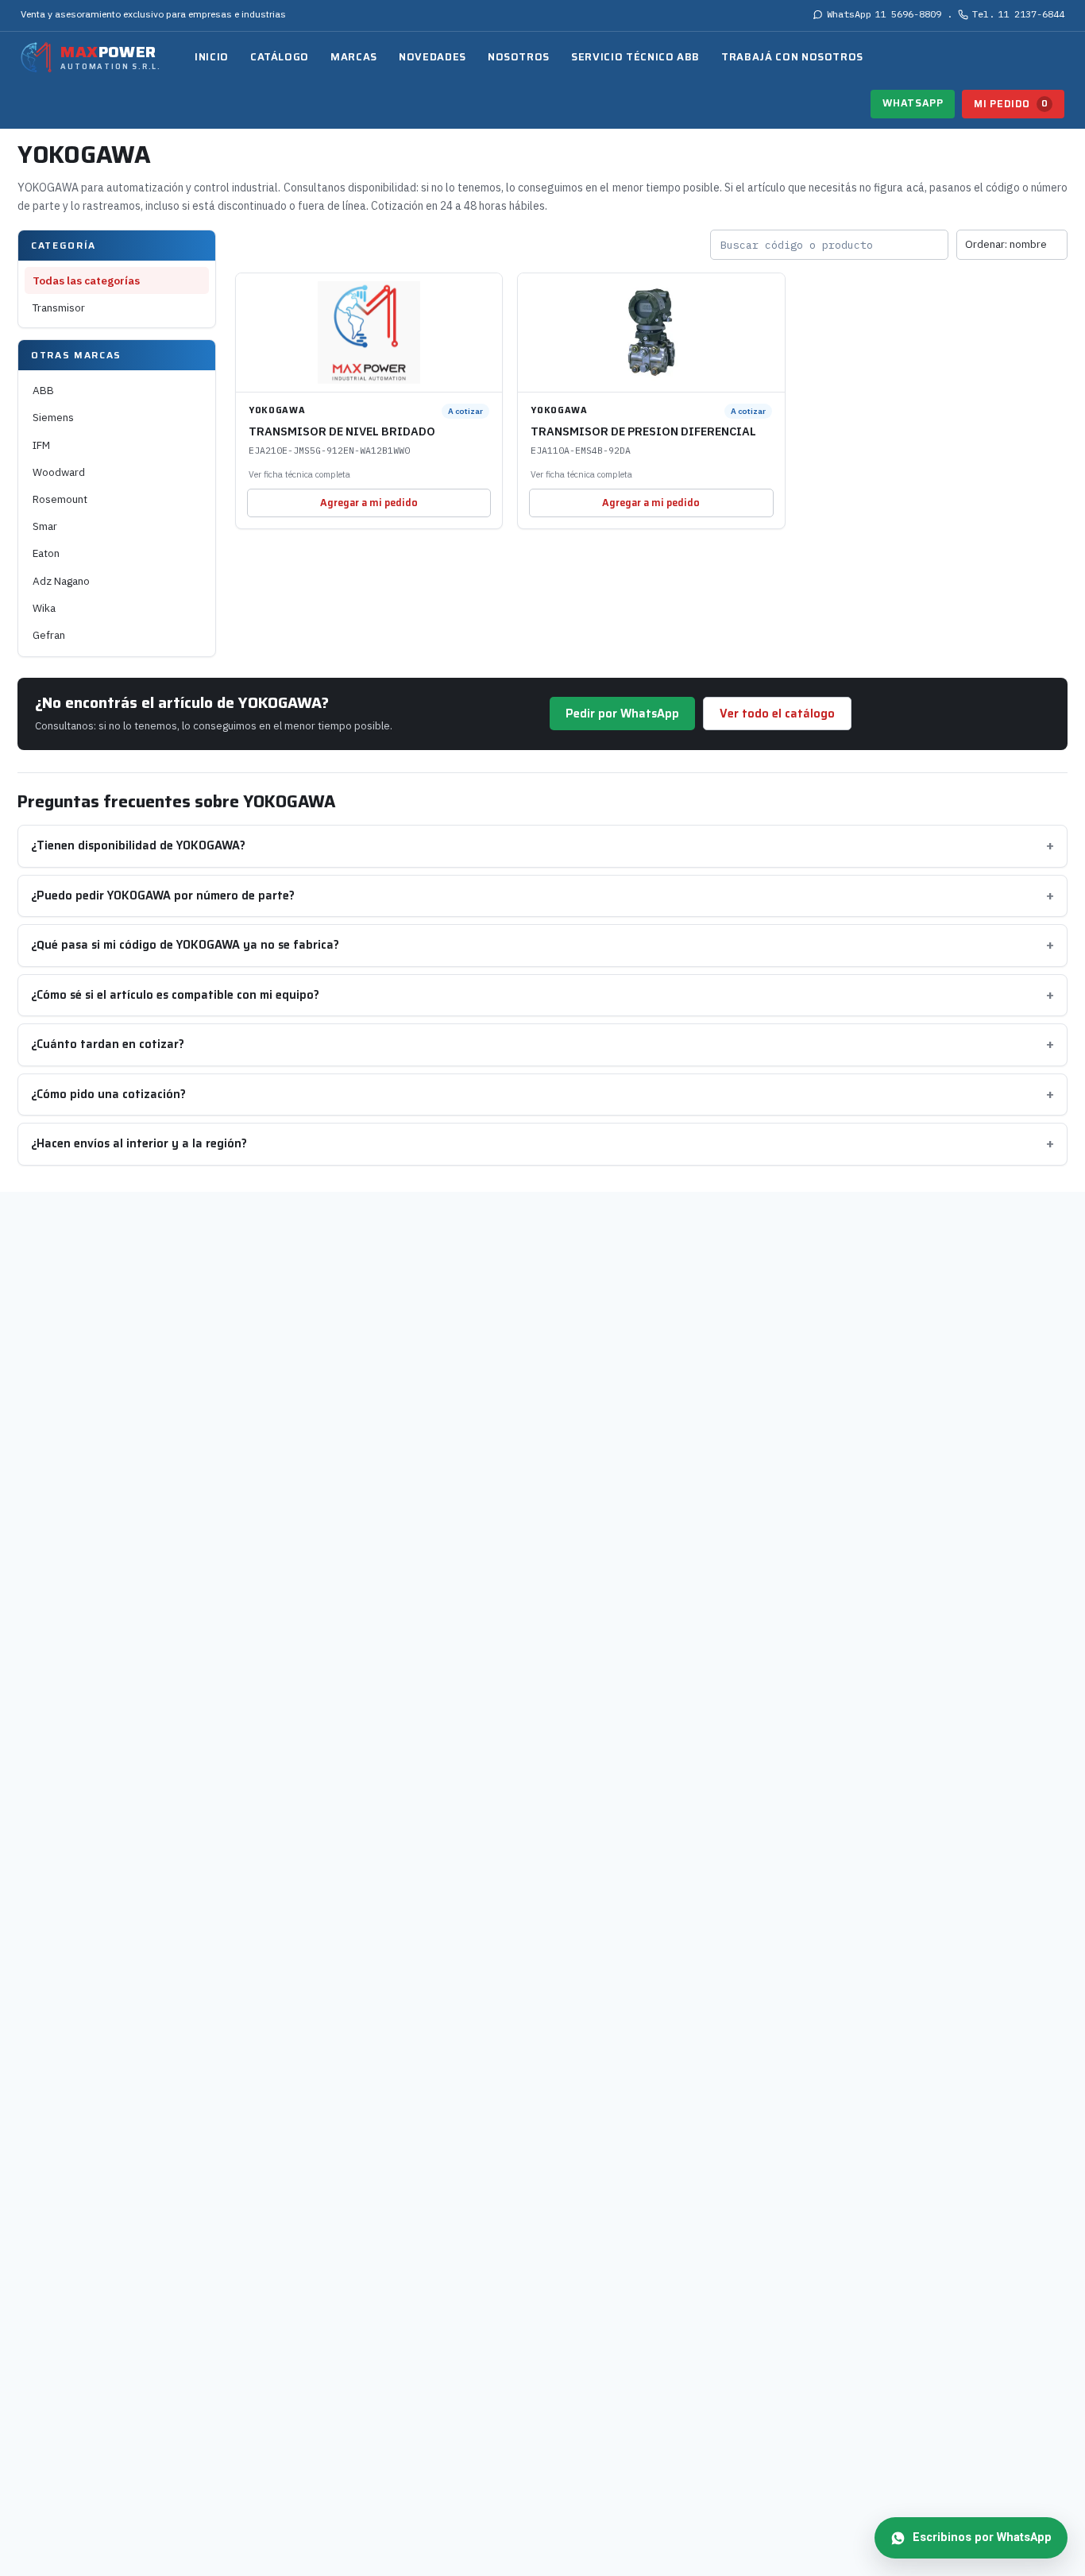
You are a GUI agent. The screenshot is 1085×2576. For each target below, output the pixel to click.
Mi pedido (1011, 104)
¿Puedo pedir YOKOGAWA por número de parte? (163, 895)
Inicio (212, 57)
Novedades (432, 57)
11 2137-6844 (1018, 14)
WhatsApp (913, 103)
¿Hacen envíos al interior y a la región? (139, 1143)
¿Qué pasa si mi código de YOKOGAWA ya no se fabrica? (185, 945)
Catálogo (280, 57)
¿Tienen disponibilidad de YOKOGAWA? (138, 845)
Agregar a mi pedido (369, 503)
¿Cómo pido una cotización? (108, 1094)
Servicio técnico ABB (635, 57)
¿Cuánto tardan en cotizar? (108, 1044)
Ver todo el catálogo (777, 714)
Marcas (354, 57)
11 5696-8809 (884, 14)
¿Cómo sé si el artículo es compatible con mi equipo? (175, 995)
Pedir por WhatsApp (622, 714)
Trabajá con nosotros (792, 57)
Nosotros (519, 57)
